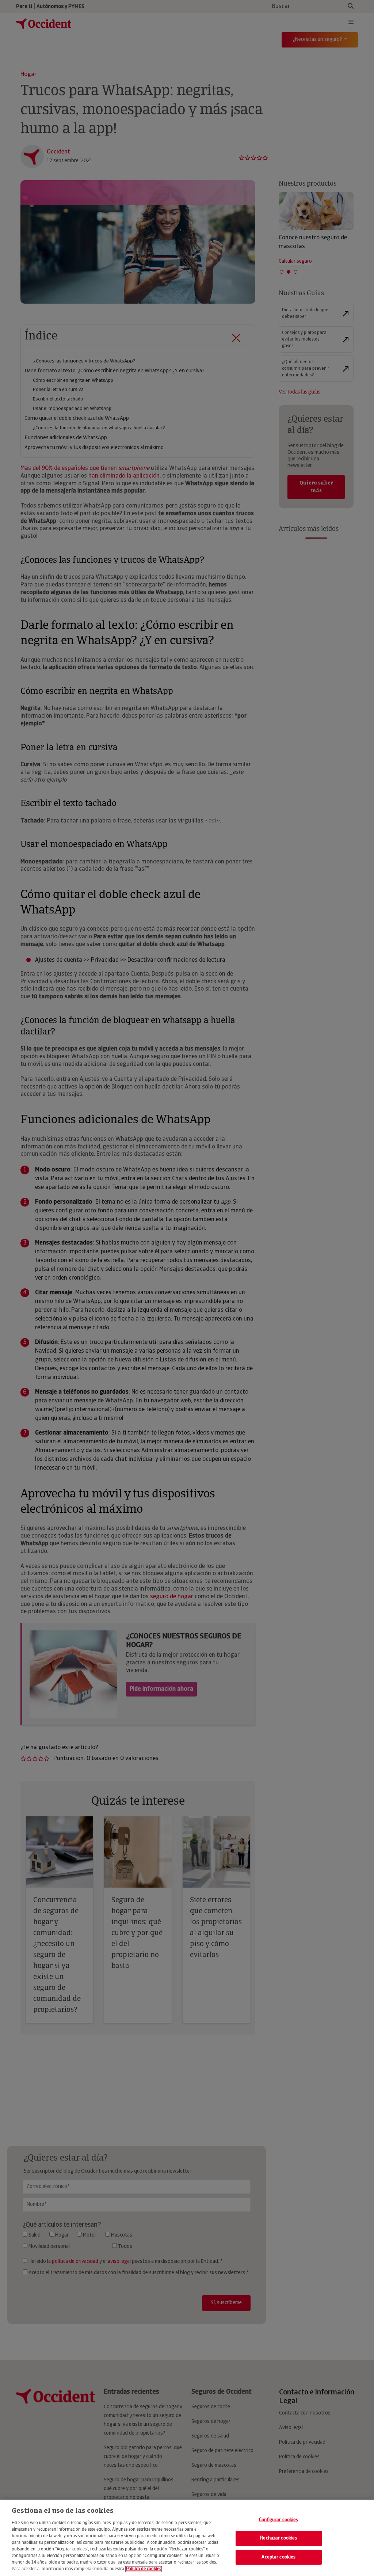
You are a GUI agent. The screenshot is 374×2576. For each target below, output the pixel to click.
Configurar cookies (278, 2520)
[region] (187, 2538)
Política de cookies (144, 2569)
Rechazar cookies (278, 2538)
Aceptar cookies (278, 2557)
